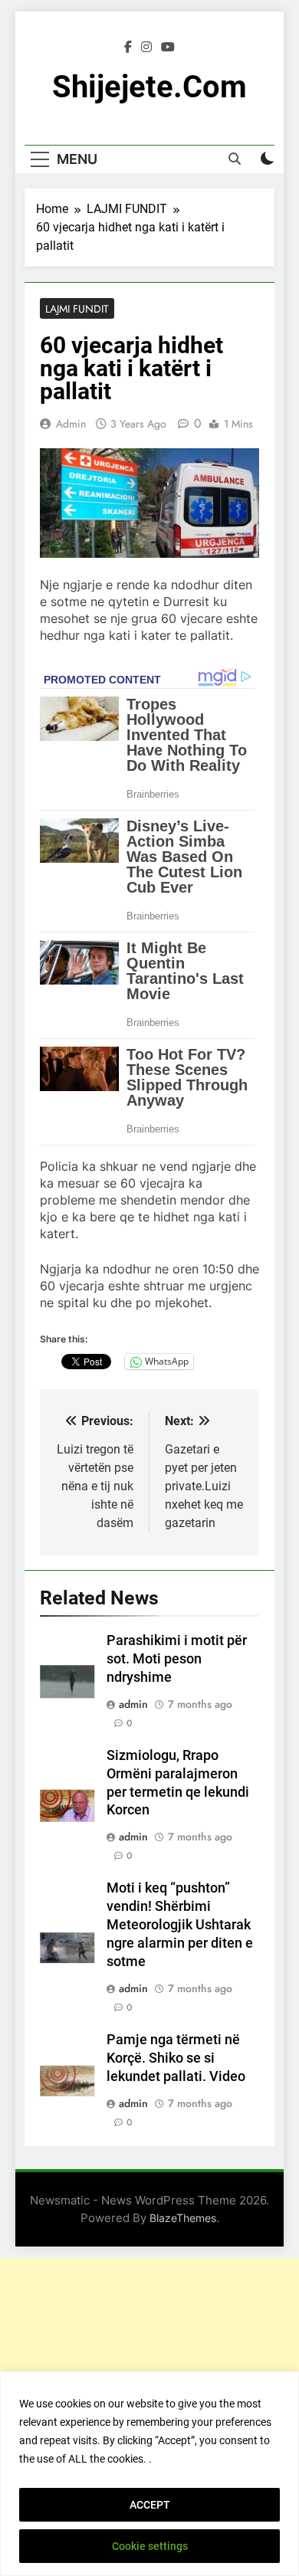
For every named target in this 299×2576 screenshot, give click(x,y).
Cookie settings (150, 2546)
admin (71, 424)
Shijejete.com (149, 87)
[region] (149, 2474)
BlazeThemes (183, 2218)
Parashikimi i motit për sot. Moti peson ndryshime (177, 1659)
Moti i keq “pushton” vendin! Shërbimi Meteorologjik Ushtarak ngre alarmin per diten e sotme (180, 1925)
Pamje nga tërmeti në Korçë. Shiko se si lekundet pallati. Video (176, 2058)
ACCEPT (150, 2505)
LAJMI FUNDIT (77, 309)
